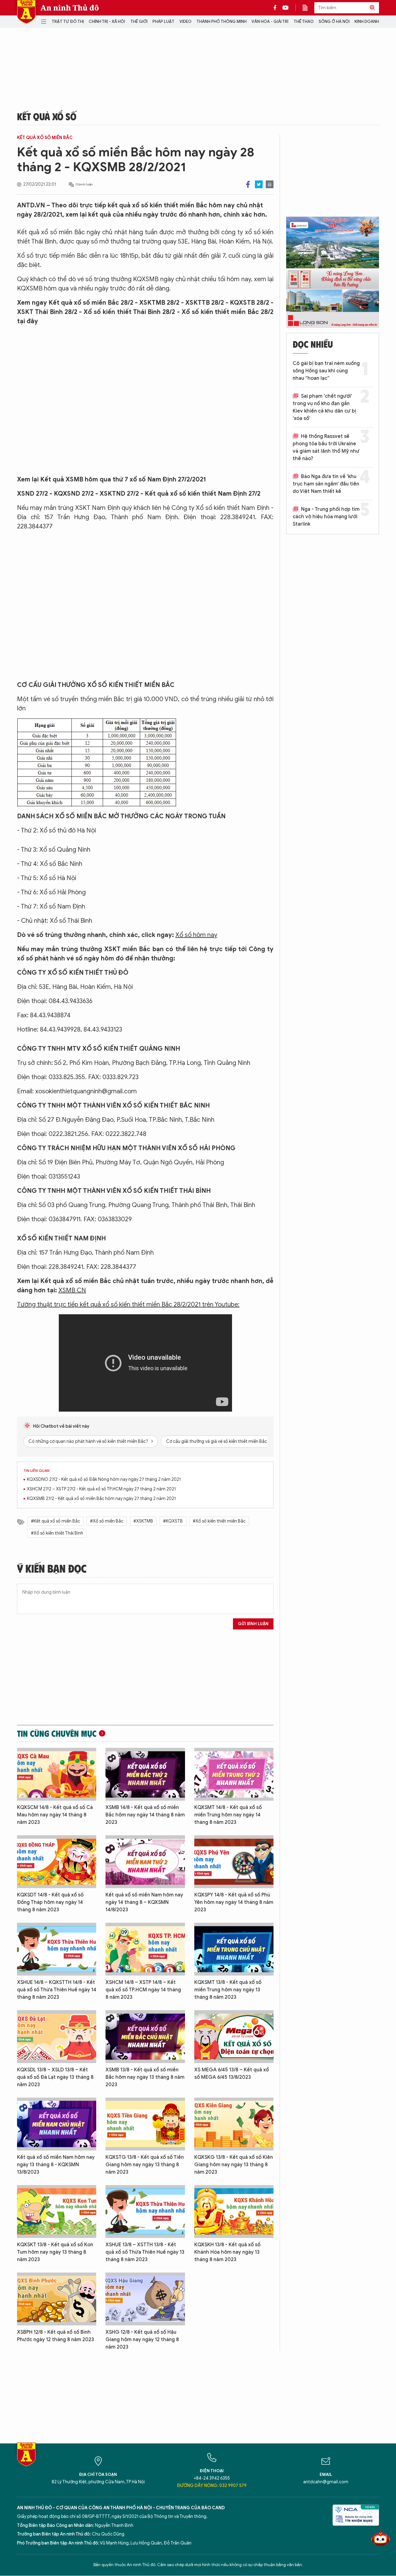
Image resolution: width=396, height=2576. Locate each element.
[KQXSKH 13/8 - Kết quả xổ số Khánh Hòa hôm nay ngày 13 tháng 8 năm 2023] (234, 2212)
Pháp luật (164, 21)
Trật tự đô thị (68, 21)
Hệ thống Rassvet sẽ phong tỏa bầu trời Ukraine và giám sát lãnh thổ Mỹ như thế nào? (326, 447)
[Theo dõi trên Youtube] (286, 8)
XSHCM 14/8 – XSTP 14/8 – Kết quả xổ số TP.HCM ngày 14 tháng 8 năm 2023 (143, 1990)
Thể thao (304, 21)
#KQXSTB (173, 1521)
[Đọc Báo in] (308, 8)
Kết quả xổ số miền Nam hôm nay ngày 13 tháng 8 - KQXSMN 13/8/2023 (56, 2165)
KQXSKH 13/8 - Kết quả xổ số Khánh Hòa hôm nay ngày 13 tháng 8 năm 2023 (227, 2252)
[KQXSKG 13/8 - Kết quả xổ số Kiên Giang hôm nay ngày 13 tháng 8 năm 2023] (234, 2124)
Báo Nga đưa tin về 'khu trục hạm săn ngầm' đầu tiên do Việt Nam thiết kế (326, 484)
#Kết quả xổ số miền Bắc (56, 1521)
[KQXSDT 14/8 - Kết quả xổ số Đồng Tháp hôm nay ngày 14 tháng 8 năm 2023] (57, 1862)
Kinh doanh (367, 21)
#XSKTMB (143, 1521)
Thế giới (139, 21)
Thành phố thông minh (222, 21)
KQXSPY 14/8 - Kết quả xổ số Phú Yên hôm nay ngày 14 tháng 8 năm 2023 (234, 1902)
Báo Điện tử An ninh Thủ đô (26, 12)
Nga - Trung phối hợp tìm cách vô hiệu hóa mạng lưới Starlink (326, 517)
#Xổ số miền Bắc (107, 1521)
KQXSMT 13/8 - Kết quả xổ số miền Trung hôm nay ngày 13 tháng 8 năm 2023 (228, 1990)
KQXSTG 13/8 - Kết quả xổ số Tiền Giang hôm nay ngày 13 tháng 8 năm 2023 (145, 2165)
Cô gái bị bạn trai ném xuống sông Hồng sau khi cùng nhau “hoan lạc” (326, 371)
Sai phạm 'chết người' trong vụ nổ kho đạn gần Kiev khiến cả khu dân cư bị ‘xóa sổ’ (324, 407)
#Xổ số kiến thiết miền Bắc (219, 1521)
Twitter (259, 184)
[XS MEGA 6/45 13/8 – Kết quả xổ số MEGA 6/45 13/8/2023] (234, 2037)
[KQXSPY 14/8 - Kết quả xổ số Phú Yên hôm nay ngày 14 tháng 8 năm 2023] (234, 1862)
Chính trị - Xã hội (107, 21)
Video (185, 21)
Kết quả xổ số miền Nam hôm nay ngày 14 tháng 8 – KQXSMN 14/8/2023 (144, 1902)
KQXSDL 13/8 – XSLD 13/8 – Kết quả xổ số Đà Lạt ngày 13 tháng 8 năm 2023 (55, 2077)
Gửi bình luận (253, 1624)
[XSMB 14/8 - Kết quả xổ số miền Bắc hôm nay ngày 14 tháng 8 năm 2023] (145, 1774)
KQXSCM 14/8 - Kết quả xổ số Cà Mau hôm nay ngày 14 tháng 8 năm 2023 (55, 1815)
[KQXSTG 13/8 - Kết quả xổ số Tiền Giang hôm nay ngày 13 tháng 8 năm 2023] (145, 2124)
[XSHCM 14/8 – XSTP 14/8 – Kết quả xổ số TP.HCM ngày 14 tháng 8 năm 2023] (145, 1949)
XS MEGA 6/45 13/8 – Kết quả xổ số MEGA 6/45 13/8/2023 (232, 2074)
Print (270, 184)
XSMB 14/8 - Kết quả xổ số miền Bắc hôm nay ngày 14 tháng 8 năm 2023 (145, 1815)
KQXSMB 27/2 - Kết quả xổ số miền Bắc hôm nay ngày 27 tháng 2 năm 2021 (101, 1499)
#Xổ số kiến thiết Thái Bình (57, 1533)
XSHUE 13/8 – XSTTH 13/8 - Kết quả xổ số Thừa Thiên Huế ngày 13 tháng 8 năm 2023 (145, 2252)
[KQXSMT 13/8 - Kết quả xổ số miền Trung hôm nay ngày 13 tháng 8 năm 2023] (234, 1949)
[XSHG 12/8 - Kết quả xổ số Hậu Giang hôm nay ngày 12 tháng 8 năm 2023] (145, 2299)
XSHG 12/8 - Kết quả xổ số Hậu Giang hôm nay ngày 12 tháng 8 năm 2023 (142, 2340)
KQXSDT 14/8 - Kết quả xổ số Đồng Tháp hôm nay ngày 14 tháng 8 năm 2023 (50, 1902)
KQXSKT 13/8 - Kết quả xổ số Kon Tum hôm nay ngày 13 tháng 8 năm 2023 (55, 2252)
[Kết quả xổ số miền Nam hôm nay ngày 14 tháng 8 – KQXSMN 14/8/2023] (145, 1862)
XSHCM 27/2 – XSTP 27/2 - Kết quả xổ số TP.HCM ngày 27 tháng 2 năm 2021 (101, 1489)
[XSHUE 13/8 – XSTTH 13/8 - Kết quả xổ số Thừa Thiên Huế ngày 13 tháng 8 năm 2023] (145, 2212)
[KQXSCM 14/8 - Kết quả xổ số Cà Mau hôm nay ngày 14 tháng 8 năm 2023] (57, 1774)
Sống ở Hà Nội (334, 21)
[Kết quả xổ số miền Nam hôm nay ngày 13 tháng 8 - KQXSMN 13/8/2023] (57, 2124)
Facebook (248, 184)
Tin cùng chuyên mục (57, 1733)
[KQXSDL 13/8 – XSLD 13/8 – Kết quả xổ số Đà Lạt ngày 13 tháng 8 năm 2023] (57, 2037)
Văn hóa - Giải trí (270, 21)
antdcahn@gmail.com (326, 2482)
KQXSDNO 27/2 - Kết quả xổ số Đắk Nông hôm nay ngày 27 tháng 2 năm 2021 (104, 1479)
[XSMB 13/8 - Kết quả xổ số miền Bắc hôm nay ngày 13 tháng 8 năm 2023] (145, 2037)
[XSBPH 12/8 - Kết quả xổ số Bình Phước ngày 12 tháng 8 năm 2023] (57, 2299)
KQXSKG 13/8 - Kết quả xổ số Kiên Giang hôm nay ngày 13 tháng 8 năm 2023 (234, 2165)
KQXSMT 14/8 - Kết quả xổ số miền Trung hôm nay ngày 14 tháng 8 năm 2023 (228, 1815)
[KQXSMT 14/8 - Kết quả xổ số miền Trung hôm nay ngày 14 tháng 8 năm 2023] (234, 1774)
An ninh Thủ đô (70, 8)
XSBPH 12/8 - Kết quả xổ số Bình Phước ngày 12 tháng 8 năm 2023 (56, 2336)
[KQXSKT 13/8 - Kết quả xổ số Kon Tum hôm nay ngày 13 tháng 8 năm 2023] (57, 2212)
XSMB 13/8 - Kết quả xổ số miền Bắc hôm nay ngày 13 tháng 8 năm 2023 (145, 2077)
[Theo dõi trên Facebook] (277, 8)
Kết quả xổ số (47, 116)
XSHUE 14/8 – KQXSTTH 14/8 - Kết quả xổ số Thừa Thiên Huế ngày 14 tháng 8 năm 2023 (57, 1990)
